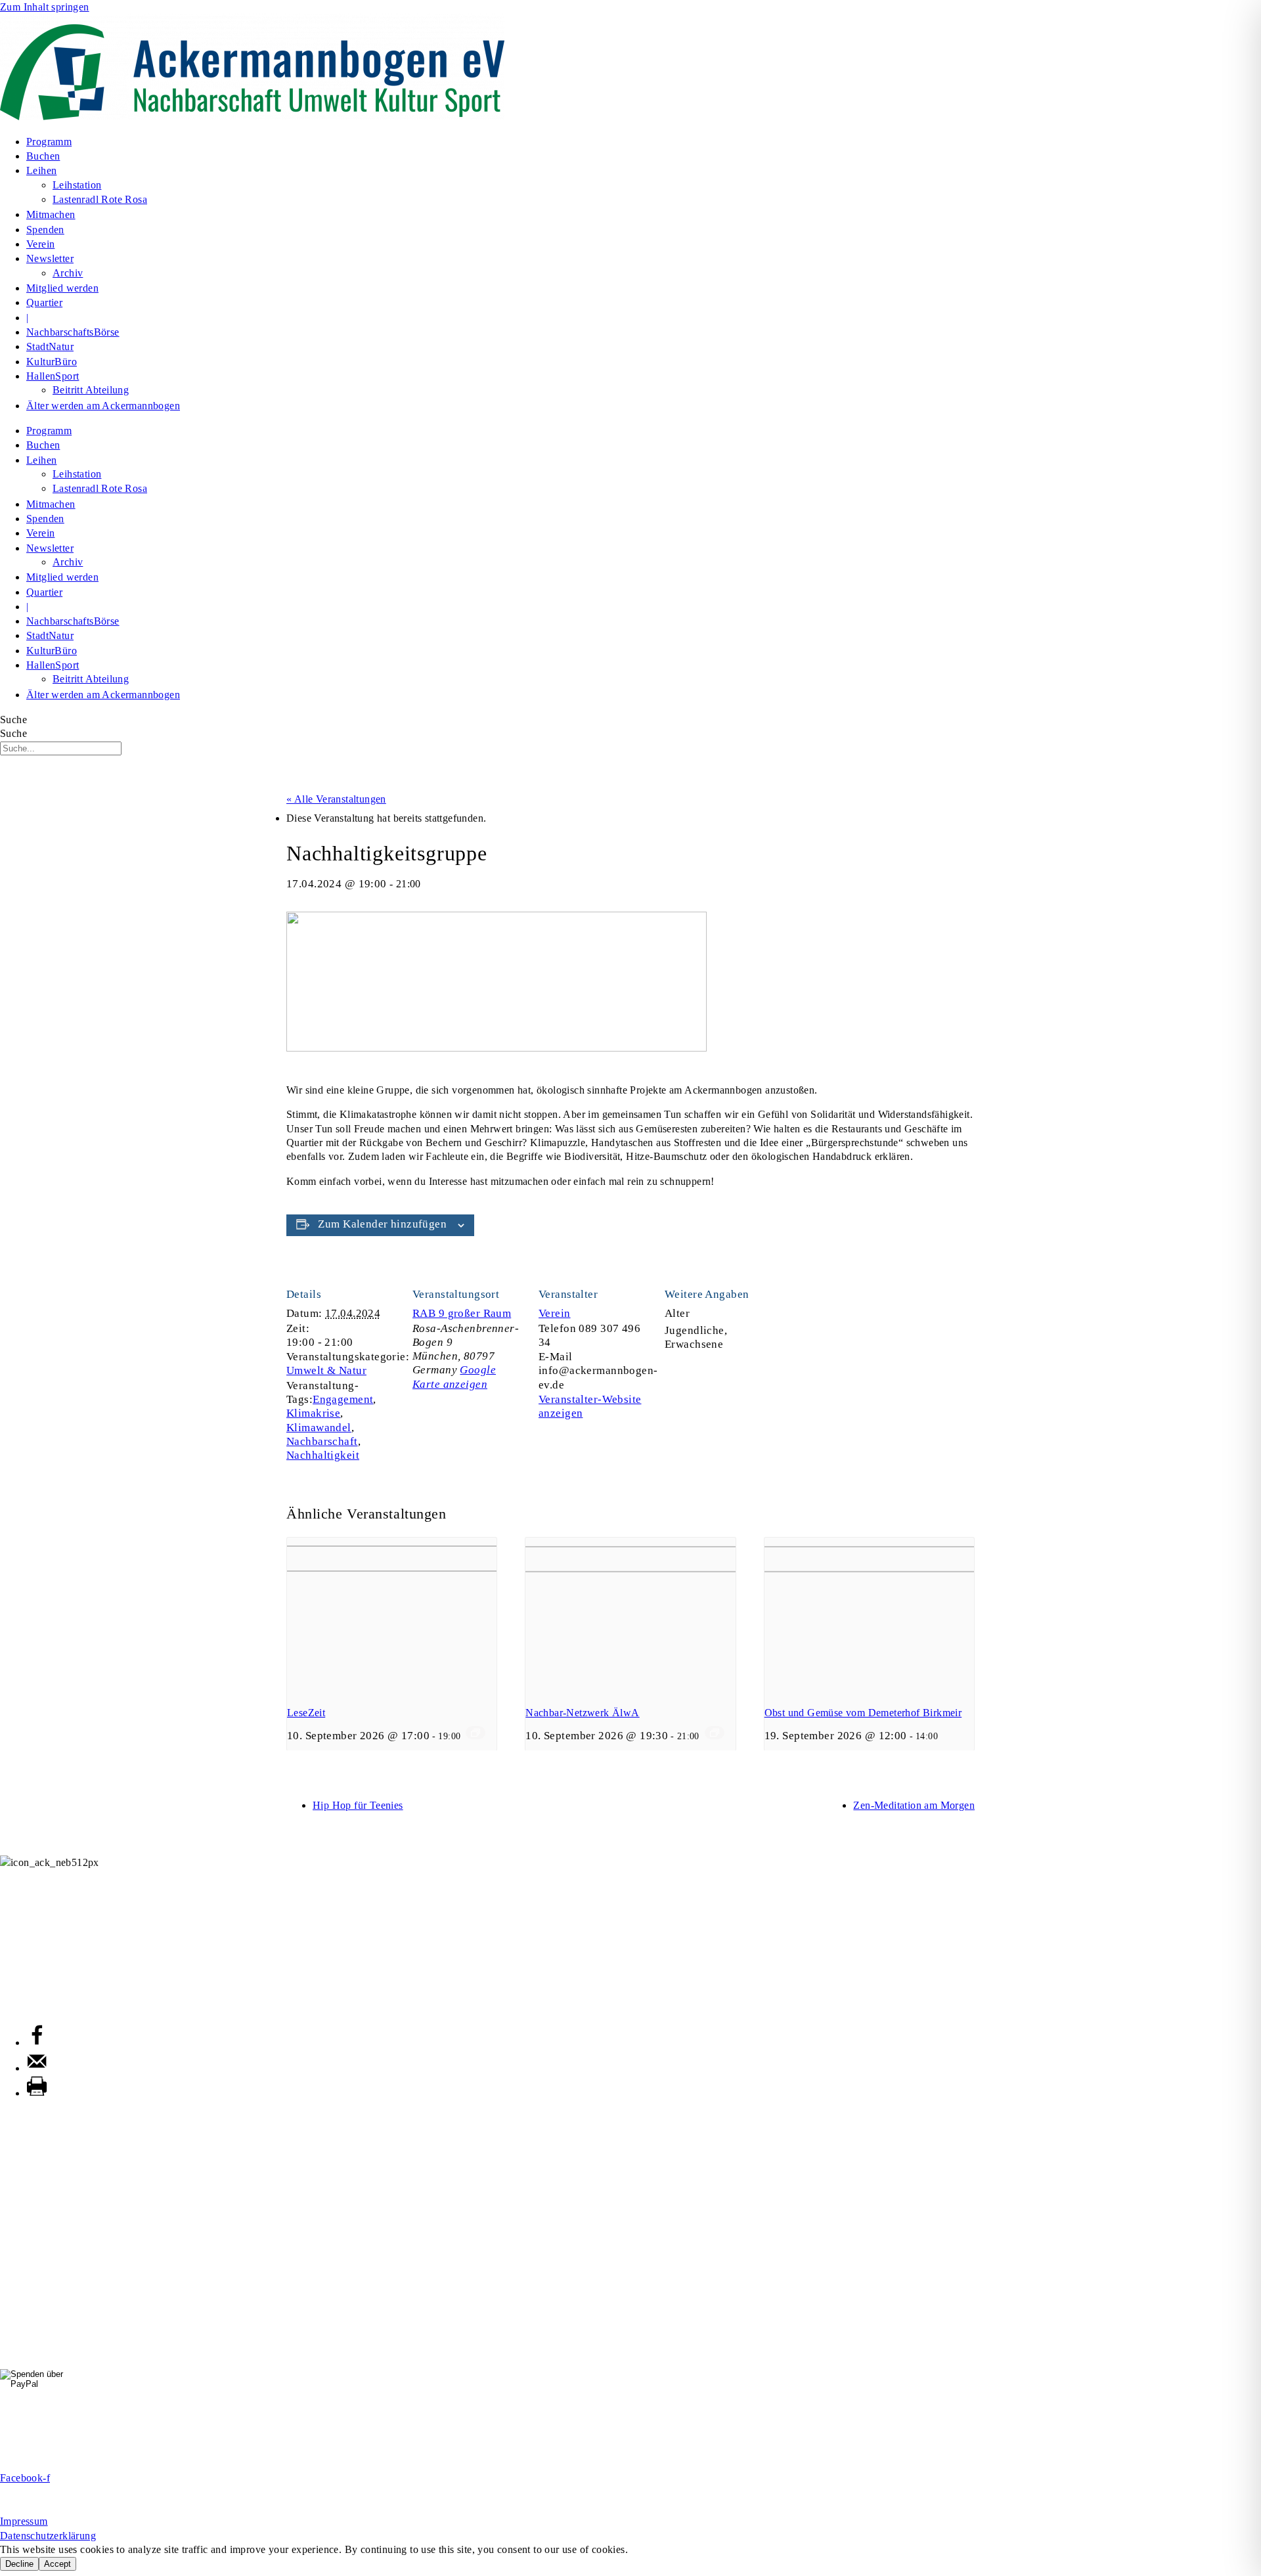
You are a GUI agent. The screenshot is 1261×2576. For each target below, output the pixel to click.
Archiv (68, 273)
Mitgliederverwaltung (47, 1943)
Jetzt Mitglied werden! (631, 2455)
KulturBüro (52, 362)
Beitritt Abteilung (91, 390)
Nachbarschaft (322, 1441)
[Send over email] (37, 2068)
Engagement (343, 1399)
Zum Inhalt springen (45, 7)
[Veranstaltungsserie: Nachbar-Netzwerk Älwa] (715, 1733)
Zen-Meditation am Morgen (914, 1805)
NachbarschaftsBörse (73, 332)
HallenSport (53, 376)
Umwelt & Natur (326, 1370)
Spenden (45, 230)
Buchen (43, 156)
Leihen (41, 170)
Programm (49, 142)
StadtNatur (50, 346)
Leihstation (77, 185)
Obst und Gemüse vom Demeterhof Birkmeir (863, 1713)
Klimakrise (313, 1413)
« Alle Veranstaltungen (336, 799)
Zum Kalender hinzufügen (382, 1224)
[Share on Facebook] (37, 2043)
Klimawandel (319, 1428)
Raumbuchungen (37, 2008)
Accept (57, 2564)
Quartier (44, 302)
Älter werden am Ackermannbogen (103, 406)
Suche (13, 720)
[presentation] (392, 1616)
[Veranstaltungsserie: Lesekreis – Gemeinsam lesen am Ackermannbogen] (476, 1733)
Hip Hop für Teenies (358, 1805)
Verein (40, 244)
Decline (19, 2564)
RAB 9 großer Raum (462, 1313)
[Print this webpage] (37, 2093)
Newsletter (50, 258)
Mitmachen (51, 214)
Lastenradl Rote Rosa (100, 199)
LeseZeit (306, 1713)
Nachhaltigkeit (323, 1455)
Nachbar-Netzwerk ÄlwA (582, 1713)
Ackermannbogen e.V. (49, 1876)
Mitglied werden (62, 288)
